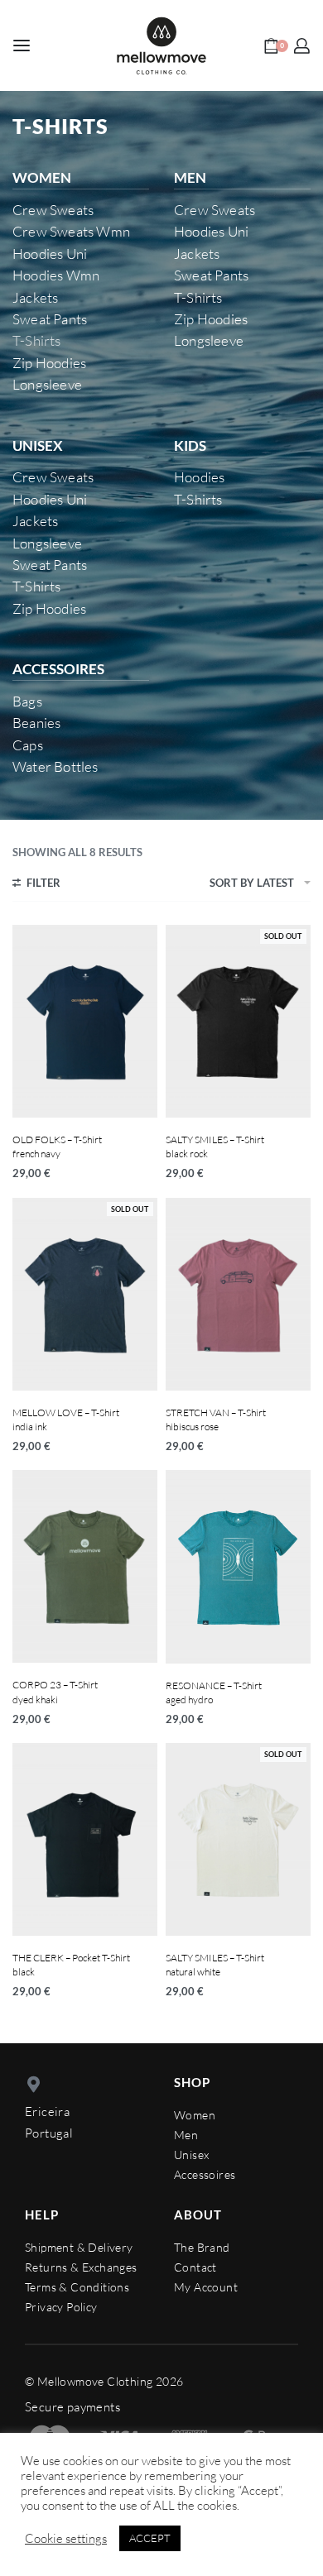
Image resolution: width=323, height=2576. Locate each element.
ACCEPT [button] (150, 2538)
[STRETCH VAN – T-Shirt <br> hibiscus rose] (238, 1294)
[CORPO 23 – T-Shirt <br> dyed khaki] (85, 1566)
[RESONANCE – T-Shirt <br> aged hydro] (238, 1566)
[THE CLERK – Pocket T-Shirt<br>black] (85, 1839)
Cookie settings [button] (66, 2539)
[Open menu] (22, 45)
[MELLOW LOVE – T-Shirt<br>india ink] (85, 1294)
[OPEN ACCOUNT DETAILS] (302, 46)
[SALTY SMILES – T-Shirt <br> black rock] (238, 1021)
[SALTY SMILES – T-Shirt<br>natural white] (238, 1839)
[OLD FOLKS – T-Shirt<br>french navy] (85, 1021)
